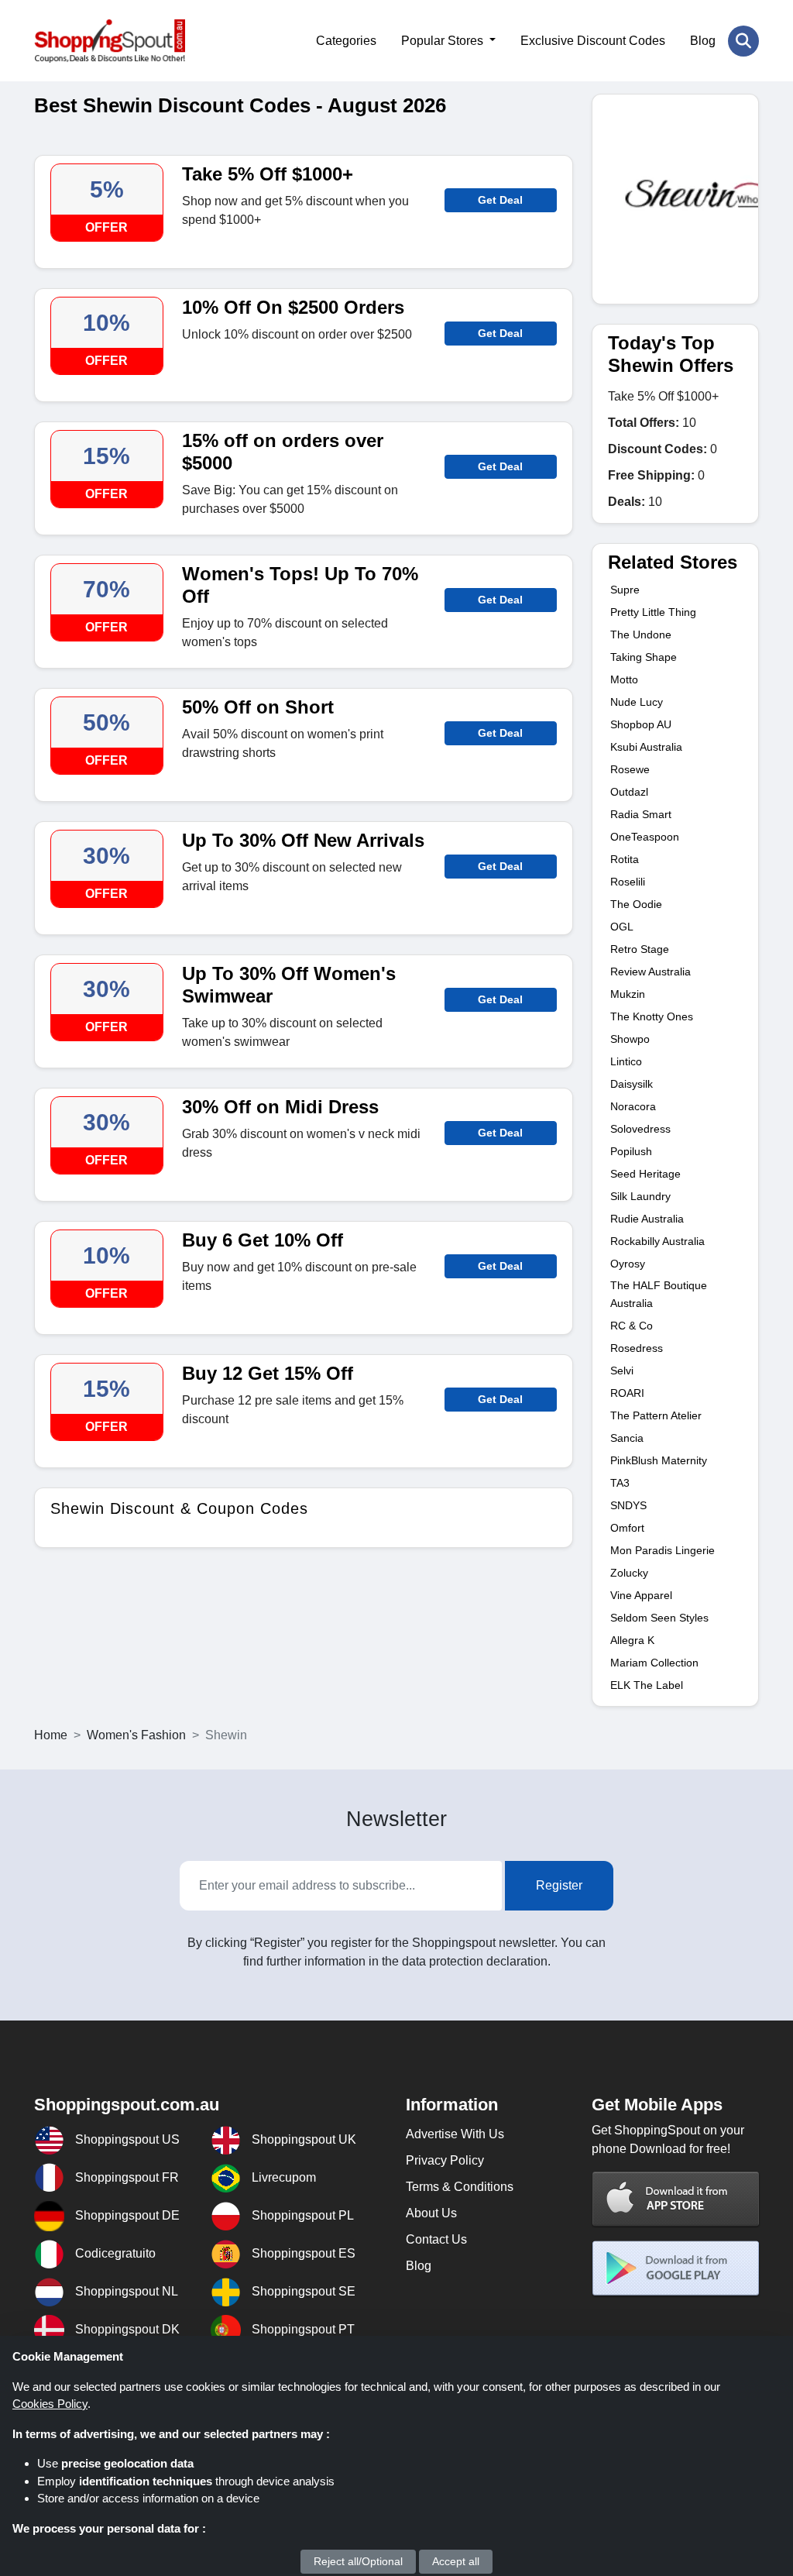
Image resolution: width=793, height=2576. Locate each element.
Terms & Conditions (460, 2187)
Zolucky (629, 1573)
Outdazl (629, 792)
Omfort (627, 1528)
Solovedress (640, 1129)
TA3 (620, 1483)
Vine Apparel (641, 1595)
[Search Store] (743, 41)
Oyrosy (628, 1264)
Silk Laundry (640, 1196)
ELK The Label (647, 1685)
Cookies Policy (50, 2404)
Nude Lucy (637, 702)
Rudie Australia (647, 1219)
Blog (703, 41)
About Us (431, 2213)
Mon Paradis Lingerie (663, 1550)
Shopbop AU (641, 724)
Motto (624, 679)
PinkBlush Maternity (659, 1460)
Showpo (630, 1039)
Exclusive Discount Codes (593, 41)
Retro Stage (640, 949)
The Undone (641, 635)
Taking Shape (644, 657)
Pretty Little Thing (653, 612)
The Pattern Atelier (656, 1415)
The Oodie (636, 904)
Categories (346, 41)
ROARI (627, 1393)
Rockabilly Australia (657, 1241)
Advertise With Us (455, 2134)
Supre (625, 590)
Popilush (631, 1151)
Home (51, 1735)
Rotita (625, 859)
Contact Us (436, 2239)
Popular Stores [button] (444, 41)
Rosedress (637, 1348)
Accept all (456, 2561)
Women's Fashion (136, 1735)
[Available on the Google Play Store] (676, 2268)
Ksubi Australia (646, 747)
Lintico (626, 1061)
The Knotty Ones (652, 1016)
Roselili (628, 882)
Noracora (633, 1106)
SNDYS (628, 1505)
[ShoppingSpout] (110, 41)
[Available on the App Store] (676, 2198)
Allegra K (632, 1640)
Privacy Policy (445, 2160)
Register (559, 1885)
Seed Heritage (645, 1174)
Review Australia (651, 972)
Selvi (622, 1371)
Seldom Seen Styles (659, 1618)
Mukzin (628, 994)
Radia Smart (641, 814)
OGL (622, 927)
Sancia (627, 1438)
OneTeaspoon (645, 837)
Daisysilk (632, 1084)
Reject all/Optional (358, 2561)
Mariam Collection (654, 1663)
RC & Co (632, 1326)
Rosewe (630, 769)
